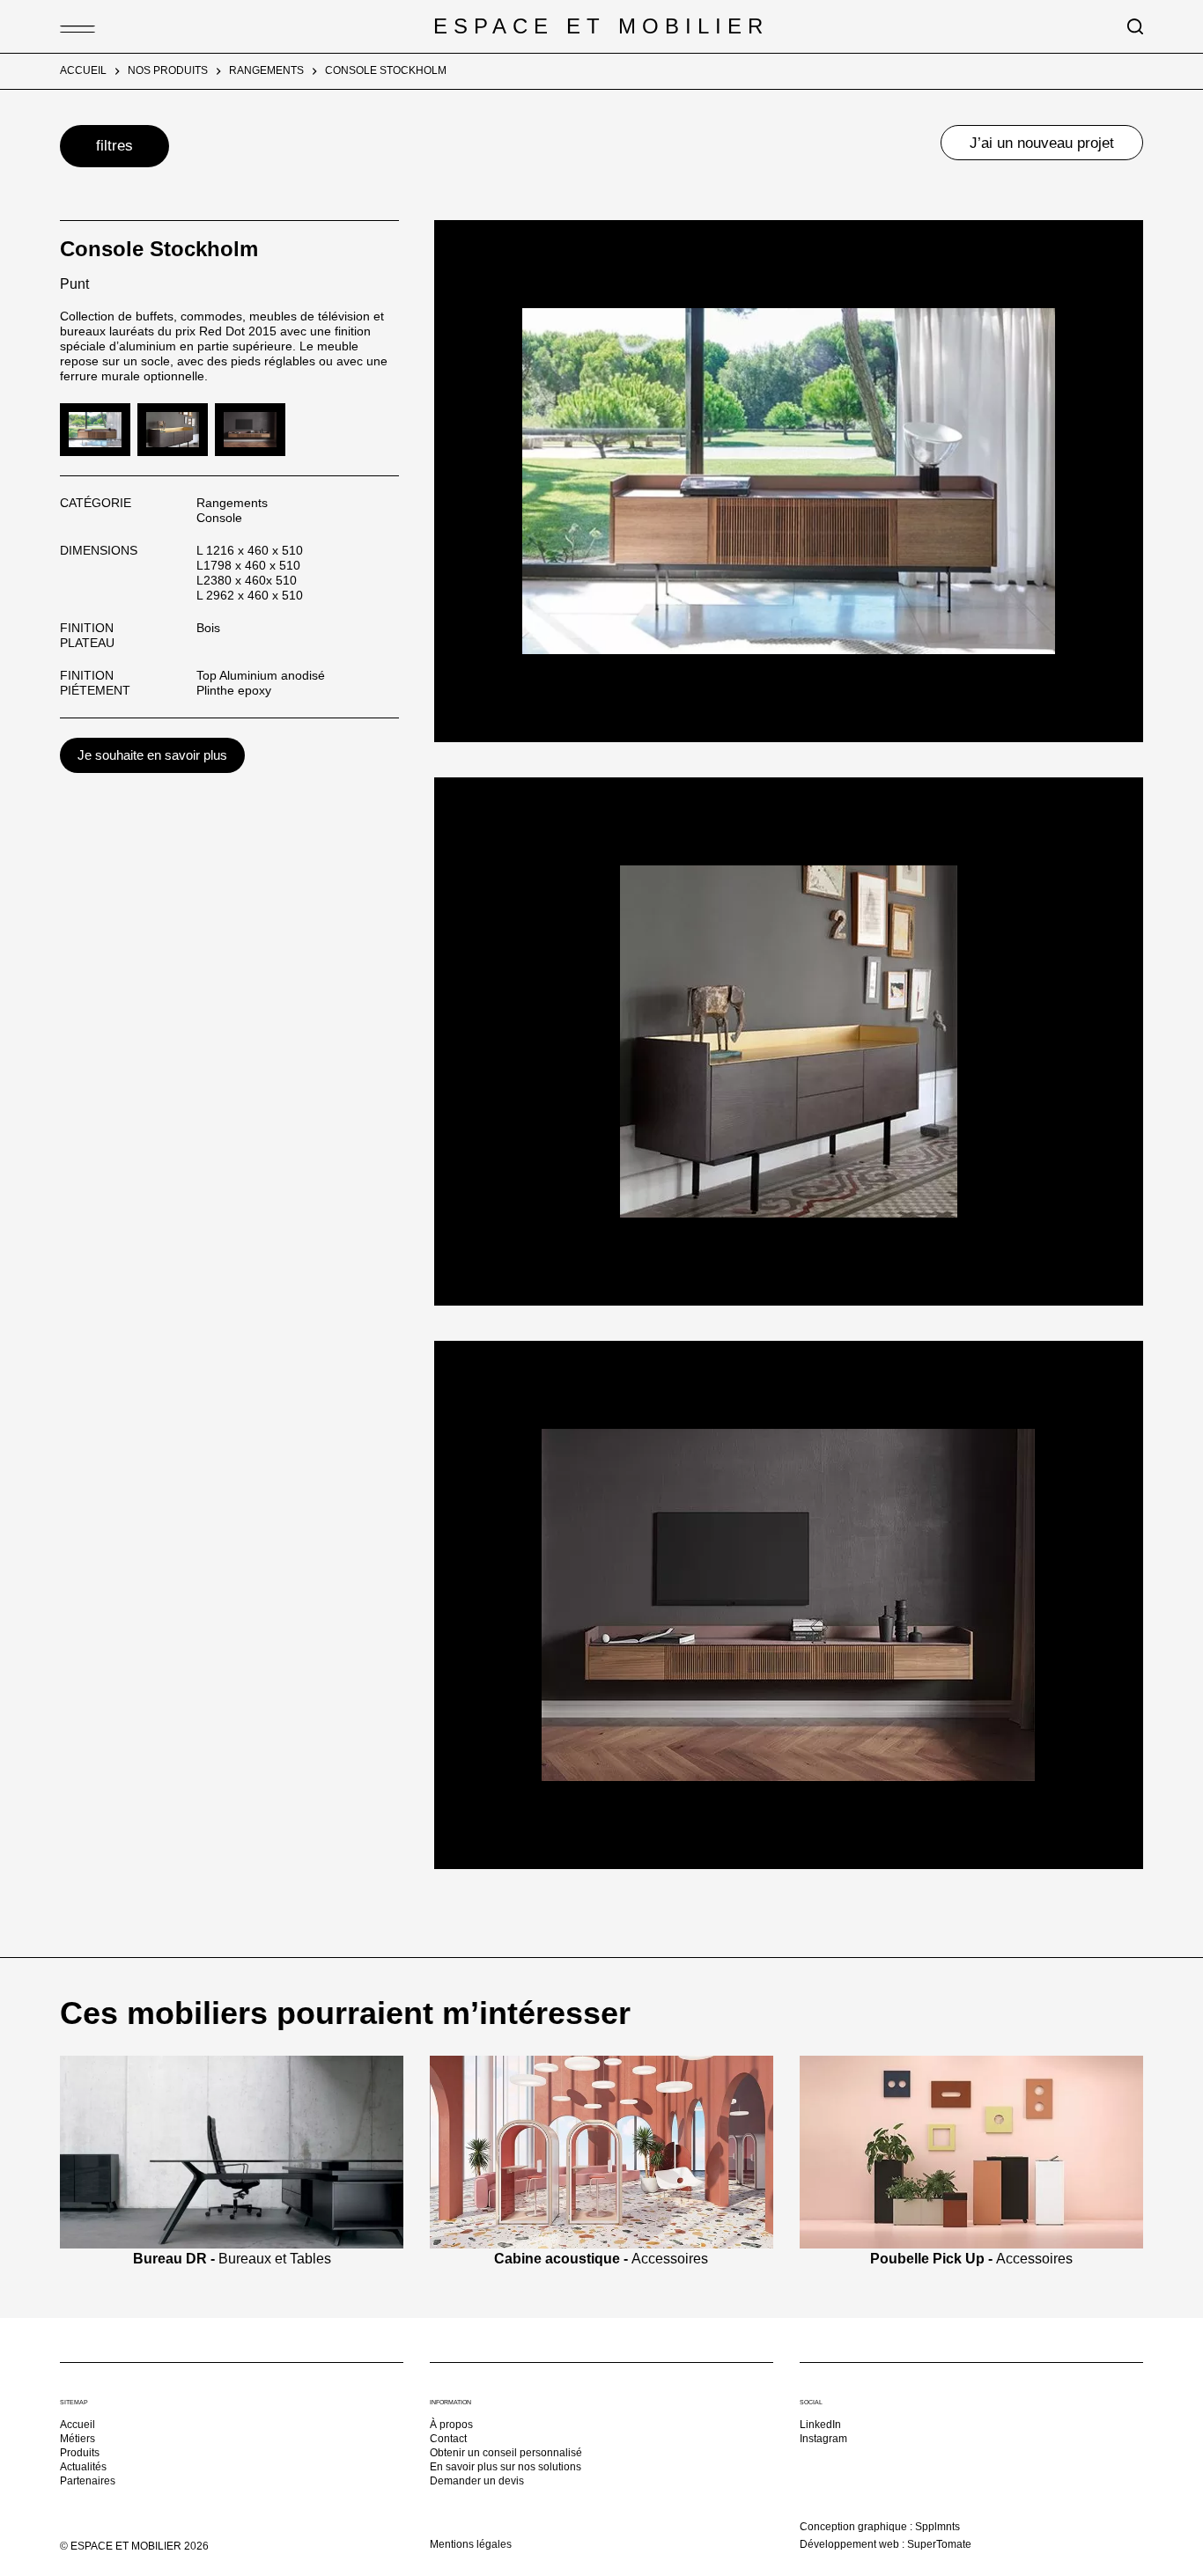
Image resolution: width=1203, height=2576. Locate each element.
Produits (80, 2453)
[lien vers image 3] (250, 428)
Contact (448, 2439)
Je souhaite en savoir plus (152, 755)
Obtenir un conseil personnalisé (506, 2453)
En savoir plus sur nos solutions (506, 2467)
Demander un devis (477, 2481)
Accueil (77, 2425)
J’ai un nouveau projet (1042, 143)
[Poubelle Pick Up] (971, 2151)
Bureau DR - (232, 2259)
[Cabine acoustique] (601, 2151)
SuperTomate (939, 2544)
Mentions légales (471, 2544)
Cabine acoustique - (601, 2259)
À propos (451, 2425)
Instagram (823, 2439)
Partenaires (88, 2481)
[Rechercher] (1135, 26)
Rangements (232, 503)
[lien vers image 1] (95, 428)
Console (219, 518)
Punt (74, 284)
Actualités (83, 2467)
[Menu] (69, 26)
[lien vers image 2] (173, 428)
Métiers (77, 2439)
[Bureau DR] (232, 2151)
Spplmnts (937, 2527)
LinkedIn (820, 2425)
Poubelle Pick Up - (971, 2259)
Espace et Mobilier (601, 26)
